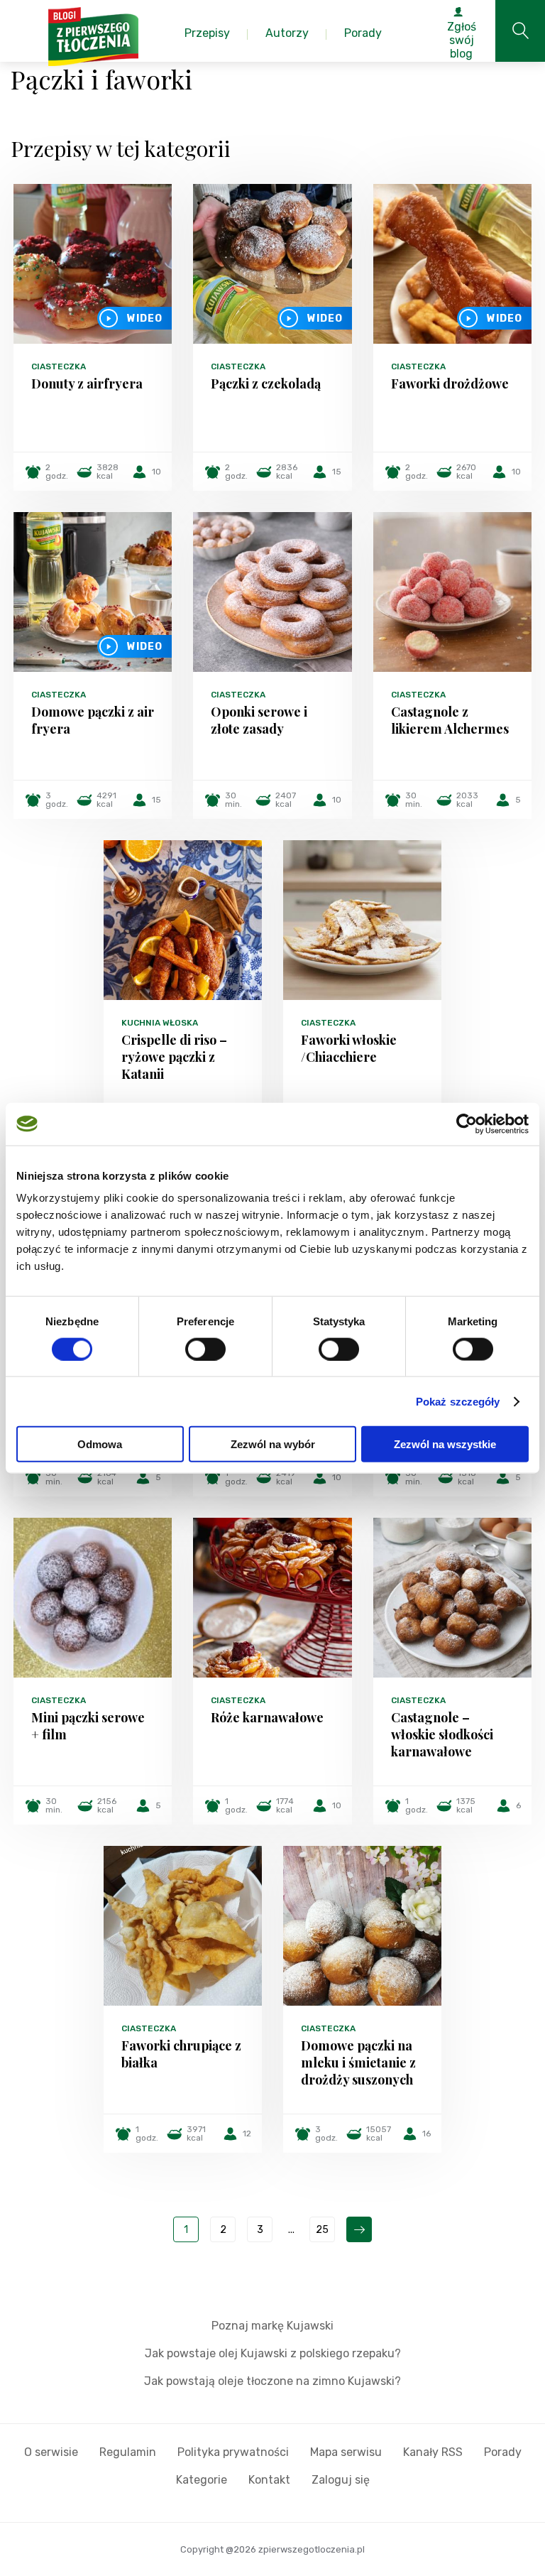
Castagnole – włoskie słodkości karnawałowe (442, 1734)
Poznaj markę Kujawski (272, 2326)
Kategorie (202, 2480)
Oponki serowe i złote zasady (259, 720)
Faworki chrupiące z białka (181, 2054)
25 (322, 2230)
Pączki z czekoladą (266, 384)
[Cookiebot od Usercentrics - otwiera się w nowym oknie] (467, 1124)
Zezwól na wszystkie (445, 1444)
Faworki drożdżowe (450, 384)
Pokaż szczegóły (458, 1401)
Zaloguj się (341, 2480)
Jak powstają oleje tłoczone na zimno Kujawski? (272, 2381)
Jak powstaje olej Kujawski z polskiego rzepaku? (273, 2353)
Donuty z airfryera (87, 384)
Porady (503, 2452)
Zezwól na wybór (273, 1444)
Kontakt (269, 2480)
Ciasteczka (59, 366)
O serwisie (51, 2452)
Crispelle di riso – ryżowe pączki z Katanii (174, 1057)
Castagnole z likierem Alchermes (450, 720)
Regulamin (128, 2452)
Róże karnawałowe (267, 1717)
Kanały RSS (433, 2452)
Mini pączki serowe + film (88, 1726)
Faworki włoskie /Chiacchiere (349, 1048)
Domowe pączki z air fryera (93, 720)
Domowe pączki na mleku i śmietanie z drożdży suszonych (358, 2063)
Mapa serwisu (346, 2452)
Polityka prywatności (233, 2452)
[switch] (205, 1349)
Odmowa (100, 1444)
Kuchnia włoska (160, 1023)
